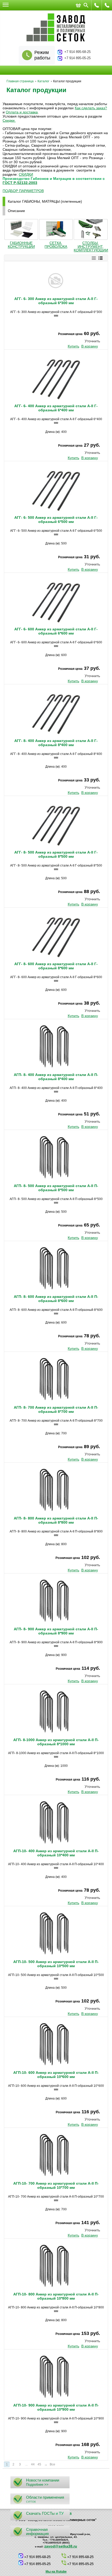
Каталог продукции (36, 90)
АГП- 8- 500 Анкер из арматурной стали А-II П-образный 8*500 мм (56, 1188)
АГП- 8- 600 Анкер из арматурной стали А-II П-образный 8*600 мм (56, 1299)
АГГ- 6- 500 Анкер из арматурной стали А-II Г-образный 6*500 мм (56, 520)
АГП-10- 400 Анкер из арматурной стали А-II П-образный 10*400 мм (56, 1853)
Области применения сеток (45, 2499)
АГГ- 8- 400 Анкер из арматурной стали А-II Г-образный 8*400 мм (56, 743)
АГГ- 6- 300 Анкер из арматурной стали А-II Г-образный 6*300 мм (56, 301)
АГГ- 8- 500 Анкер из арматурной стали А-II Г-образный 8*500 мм (56, 854)
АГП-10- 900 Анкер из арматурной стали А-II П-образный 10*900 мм (56, 2407)
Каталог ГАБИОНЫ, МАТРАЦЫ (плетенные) (45, 201)
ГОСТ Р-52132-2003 (20, 183)
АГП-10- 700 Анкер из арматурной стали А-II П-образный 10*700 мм (56, 2185)
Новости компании (43, 2480)
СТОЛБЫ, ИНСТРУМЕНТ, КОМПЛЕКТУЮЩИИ (91, 247)
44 (33, 2464)
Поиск (86, 5)
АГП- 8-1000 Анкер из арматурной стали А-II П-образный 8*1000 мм (56, 1742)
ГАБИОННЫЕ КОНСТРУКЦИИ (21, 245)
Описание (16, 211)
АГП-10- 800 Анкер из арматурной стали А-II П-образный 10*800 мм (56, 2296)
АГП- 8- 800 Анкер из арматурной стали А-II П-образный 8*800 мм (56, 1520)
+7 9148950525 (97, 5)
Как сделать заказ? (91, 108)
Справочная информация (37, 2531)
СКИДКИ (26, 174)
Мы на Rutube (56, 2572)
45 (39, 2464)
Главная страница (20, 81)
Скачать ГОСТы (40, 2513)
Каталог (43, 81)
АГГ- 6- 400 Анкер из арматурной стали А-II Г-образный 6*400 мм (56, 408)
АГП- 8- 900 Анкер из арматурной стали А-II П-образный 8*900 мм (56, 1631)
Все (52, 2464)
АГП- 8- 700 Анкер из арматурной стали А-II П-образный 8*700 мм (56, 1409)
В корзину (90, 346)
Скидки (9, 120)
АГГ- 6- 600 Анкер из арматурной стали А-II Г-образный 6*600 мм (56, 631)
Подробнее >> (37, 2485)
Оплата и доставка (22, 112)
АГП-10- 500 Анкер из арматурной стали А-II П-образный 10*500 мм (56, 1964)
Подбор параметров (23, 191)
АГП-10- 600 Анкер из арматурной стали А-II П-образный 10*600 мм (56, 2075)
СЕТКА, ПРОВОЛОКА (56, 245)
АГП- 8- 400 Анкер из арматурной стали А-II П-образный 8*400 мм (56, 1077)
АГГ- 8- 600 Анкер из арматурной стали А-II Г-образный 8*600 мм (56, 966)
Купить (73, 346)
